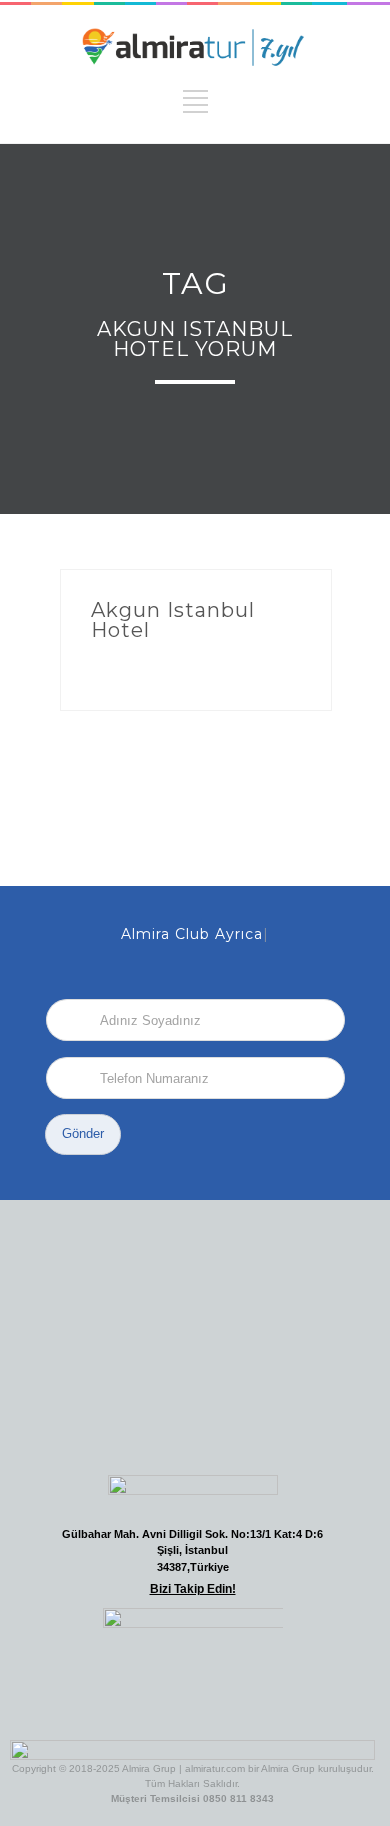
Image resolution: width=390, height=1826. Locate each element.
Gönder (83, 1133)
